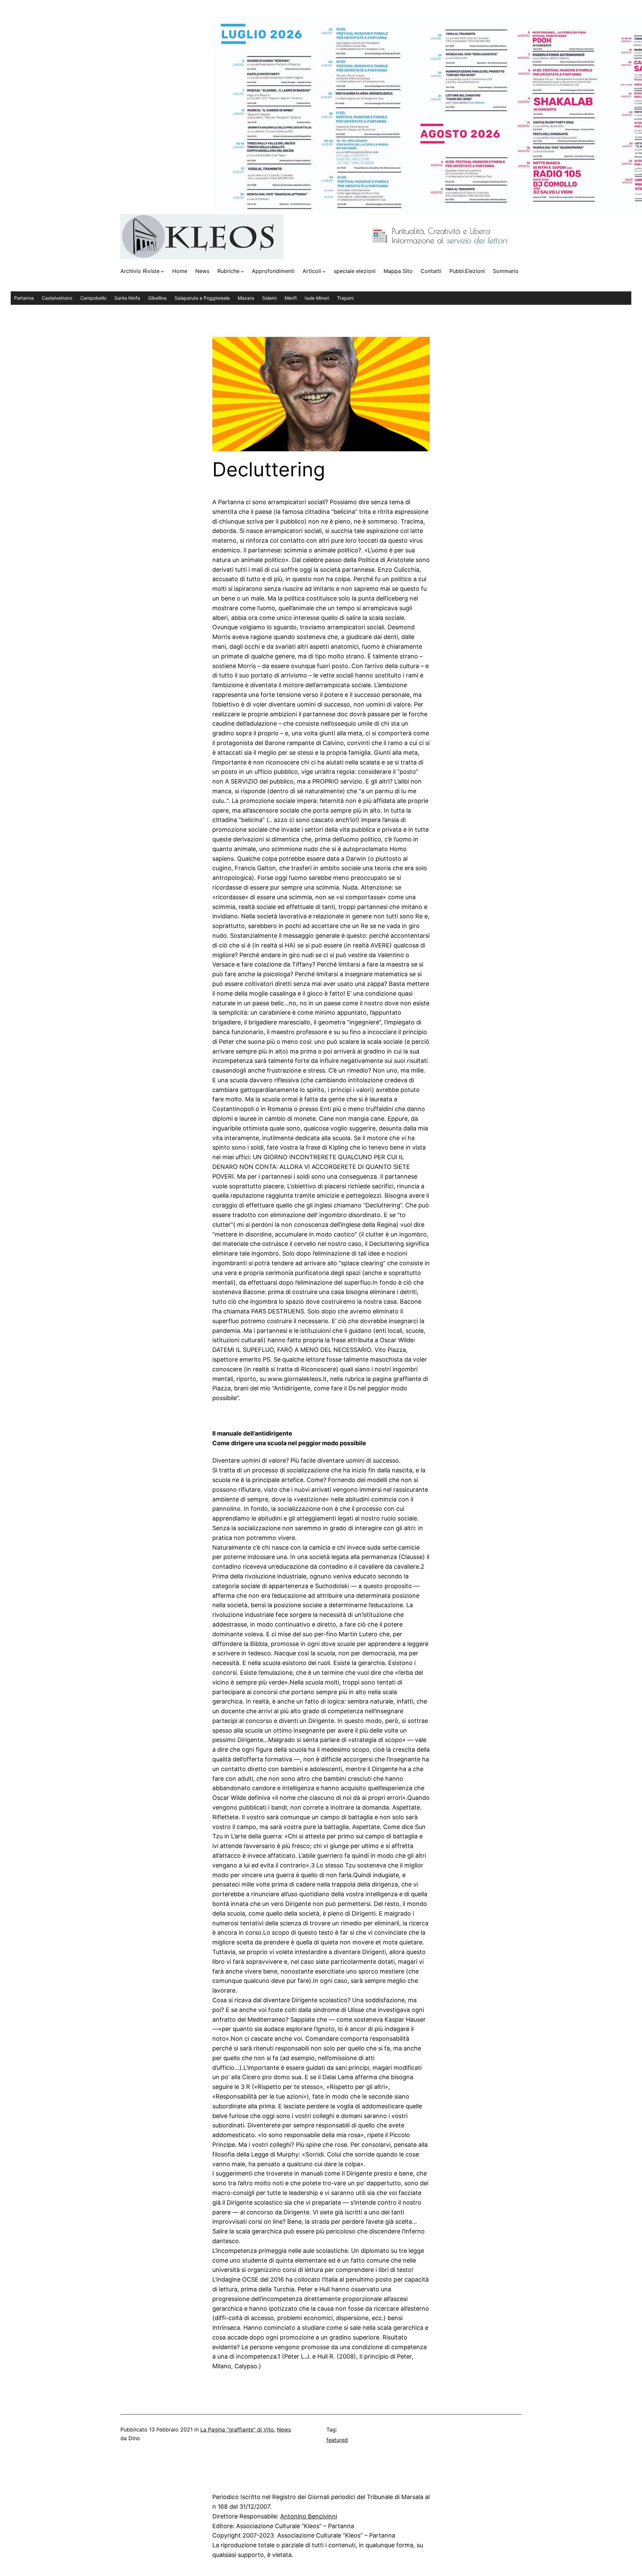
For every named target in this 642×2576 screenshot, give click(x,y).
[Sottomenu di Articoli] (324, 271)
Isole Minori (317, 298)
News (284, 2429)
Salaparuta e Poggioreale (202, 298)
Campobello (93, 298)
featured (337, 2440)
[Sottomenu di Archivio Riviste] (163, 271)
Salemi (269, 298)
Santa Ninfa (127, 298)
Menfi (291, 298)
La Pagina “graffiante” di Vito (237, 2429)
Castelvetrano (57, 298)
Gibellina (157, 298)
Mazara (246, 298)
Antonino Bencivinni (309, 2516)
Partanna (24, 298)
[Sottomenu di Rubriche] (242, 271)
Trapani (345, 298)
